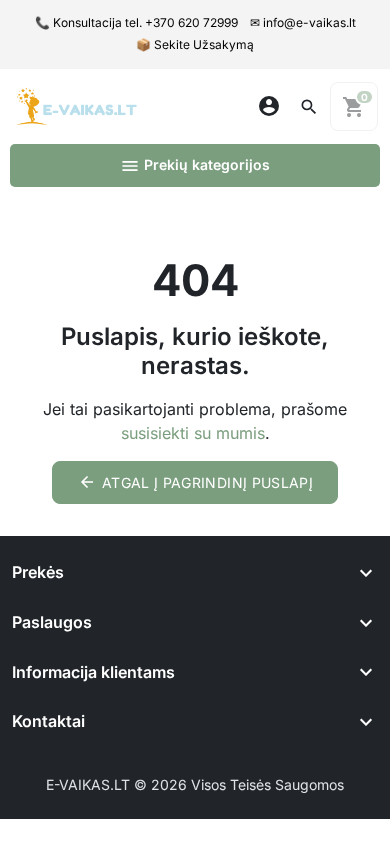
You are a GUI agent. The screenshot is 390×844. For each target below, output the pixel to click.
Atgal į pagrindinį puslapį (195, 482)
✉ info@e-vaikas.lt (303, 22)
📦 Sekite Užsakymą (195, 44)
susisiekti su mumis (193, 433)
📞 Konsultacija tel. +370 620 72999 (136, 22)
